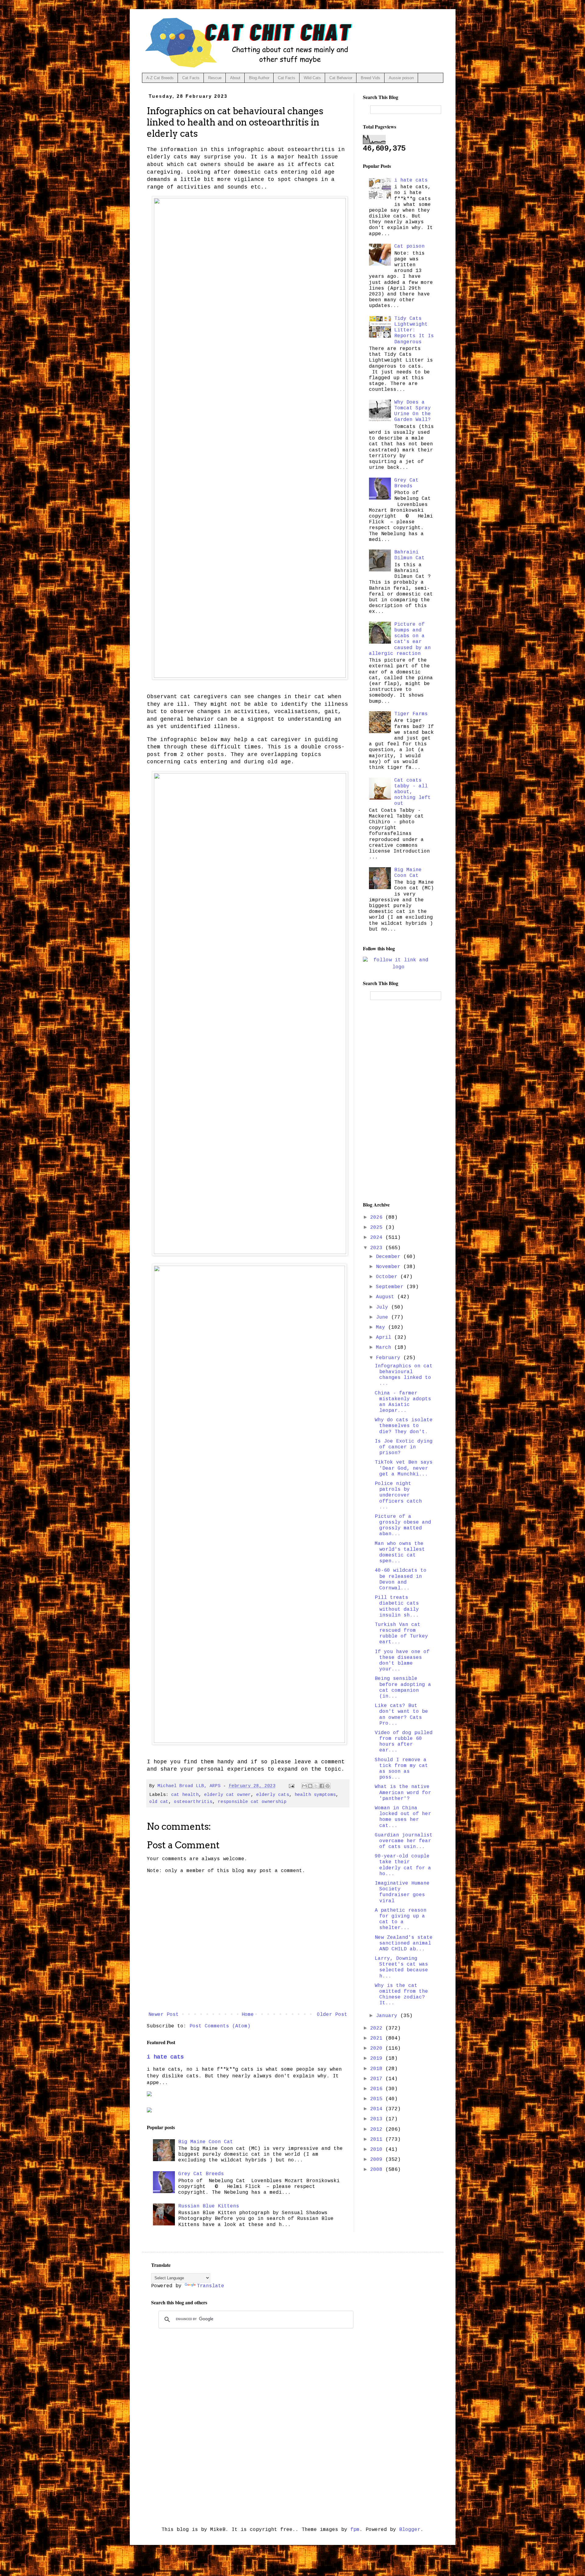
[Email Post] (292, 1786)
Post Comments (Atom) (220, 2026)
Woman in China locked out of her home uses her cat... (403, 1817)
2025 (378, 1228)
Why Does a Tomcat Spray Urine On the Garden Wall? (413, 411)
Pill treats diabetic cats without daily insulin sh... (397, 1606)
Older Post (332, 2015)
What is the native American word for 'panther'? (403, 1793)
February (390, 1358)
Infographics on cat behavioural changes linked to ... (404, 1375)
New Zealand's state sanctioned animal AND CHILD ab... (404, 1943)
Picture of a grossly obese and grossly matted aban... (403, 1525)
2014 (378, 2109)
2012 (378, 2129)
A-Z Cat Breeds (160, 78)
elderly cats (273, 1795)
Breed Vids (370, 78)
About (235, 78)
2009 (378, 2160)
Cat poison (409, 246)
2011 (378, 2140)
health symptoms (315, 1795)
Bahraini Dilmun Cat (409, 555)
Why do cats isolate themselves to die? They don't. (404, 1426)
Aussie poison (401, 78)
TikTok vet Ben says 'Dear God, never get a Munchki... (404, 1468)
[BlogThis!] (310, 1786)
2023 (378, 1248)
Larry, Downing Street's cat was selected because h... (401, 1967)
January (388, 2016)
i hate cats (165, 2057)
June (384, 1317)
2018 (378, 2069)
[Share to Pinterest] (328, 1786)
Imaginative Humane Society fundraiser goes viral (402, 1892)
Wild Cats (312, 78)
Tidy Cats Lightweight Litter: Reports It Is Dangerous (414, 330)
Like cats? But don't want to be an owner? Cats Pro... (401, 1715)
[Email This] (304, 1786)
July (384, 1307)
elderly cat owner (227, 1795)
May (382, 1327)
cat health (185, 1795)
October (388, 1277)
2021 (378, 2038)
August (387, 1297)
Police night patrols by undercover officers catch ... (398, 1495)
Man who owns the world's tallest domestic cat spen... (400, 1553)
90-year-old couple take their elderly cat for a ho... (403, 1865)
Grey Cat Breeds (201, 2174)
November (390, 1267)
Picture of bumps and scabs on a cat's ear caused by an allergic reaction (400, 639)
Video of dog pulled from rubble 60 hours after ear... (404, 1742)
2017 (378, 2079)
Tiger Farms (411, 714)
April (385, 1337)
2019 (378, 2058)
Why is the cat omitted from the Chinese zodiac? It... (401, 1995)
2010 (378, 2150)
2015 (378, 2099)
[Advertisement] (399, 1101)
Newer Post (164, 2015)
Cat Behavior (341, 78)
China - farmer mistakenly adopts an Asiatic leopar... (403, 1402)
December (390, 1257)
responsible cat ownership (252, 1802)
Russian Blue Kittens (209, 2206)
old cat (159, 1802)
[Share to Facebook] (322, 1786)
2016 (378, 2089)
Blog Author (259, 78)
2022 (378, 2028)
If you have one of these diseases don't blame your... (402, 1661)
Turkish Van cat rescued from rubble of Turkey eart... (401, 1634)
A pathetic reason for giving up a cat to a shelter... (401, 1919)
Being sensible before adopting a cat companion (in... (403, 1687)
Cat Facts (191, 78)
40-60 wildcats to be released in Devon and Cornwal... (401, 1579)
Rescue (215, 78)
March (385, 1348)
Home (248, 2015)
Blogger (410, 2530)
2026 (378, 1217)
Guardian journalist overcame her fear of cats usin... (404, 1841)
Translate (211, 2286)
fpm (355, 2530)
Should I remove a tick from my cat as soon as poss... (401, 1769)
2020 (378, 2048)
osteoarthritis (193, 1802)
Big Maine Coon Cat (206, 2142)
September (391, 1287)
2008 (378, 2170)
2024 (378, 1238)
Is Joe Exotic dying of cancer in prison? (404, 1447)
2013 (378, 2119)
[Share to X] (316, 1786)
